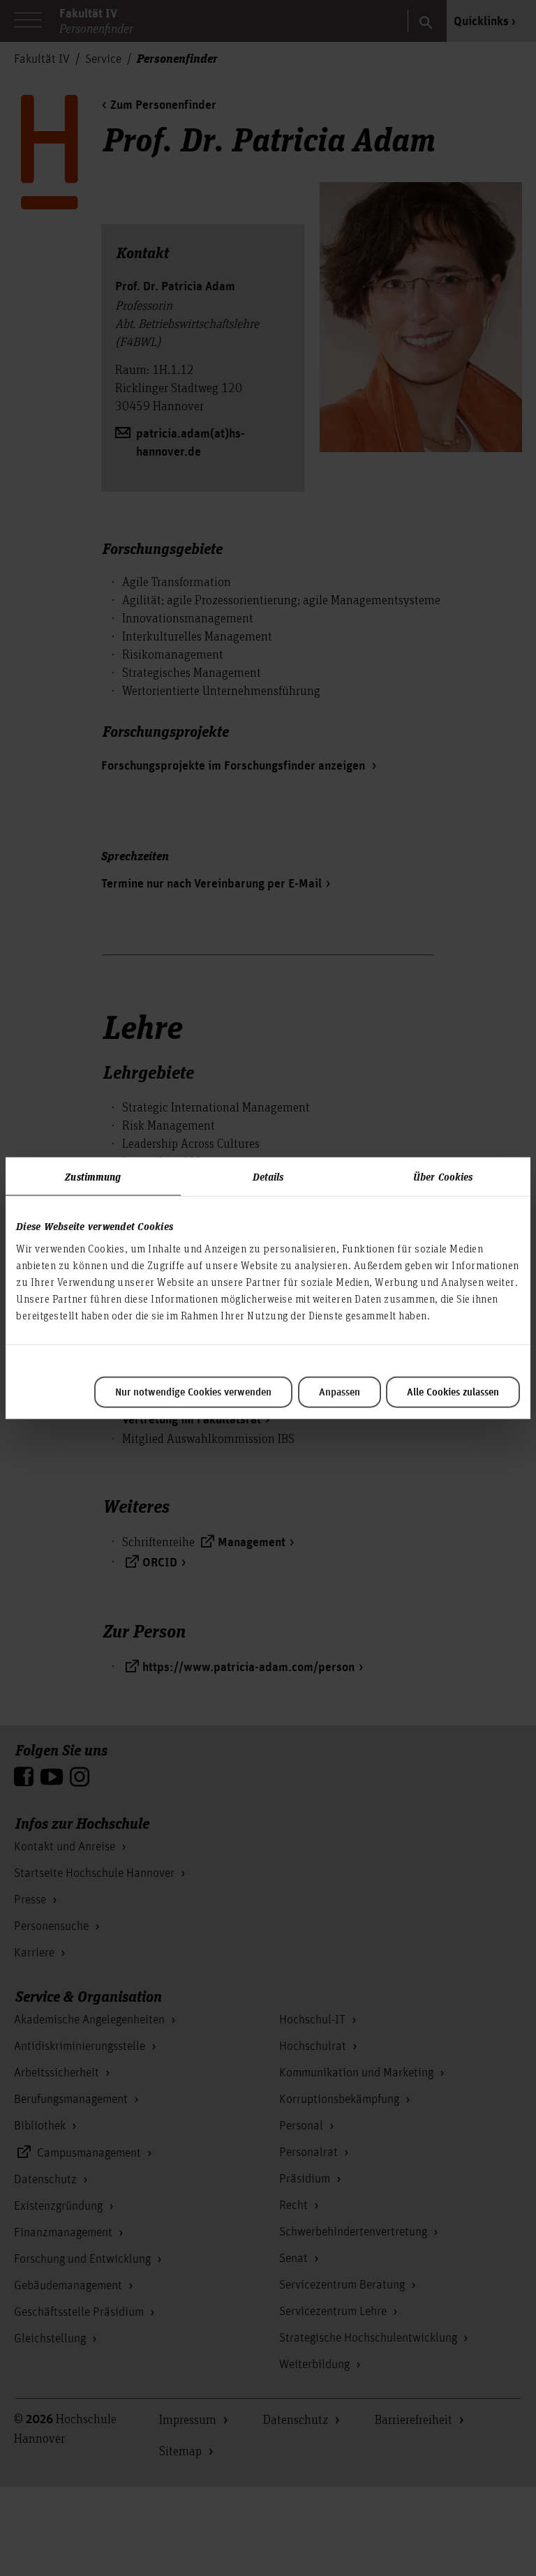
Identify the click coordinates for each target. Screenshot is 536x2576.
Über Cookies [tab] (443, 1176)
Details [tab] (268, 1176)
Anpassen (340, 1392)
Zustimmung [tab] (93, 1176)
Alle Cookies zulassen (453, 1392)
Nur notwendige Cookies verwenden (193, 1392)
